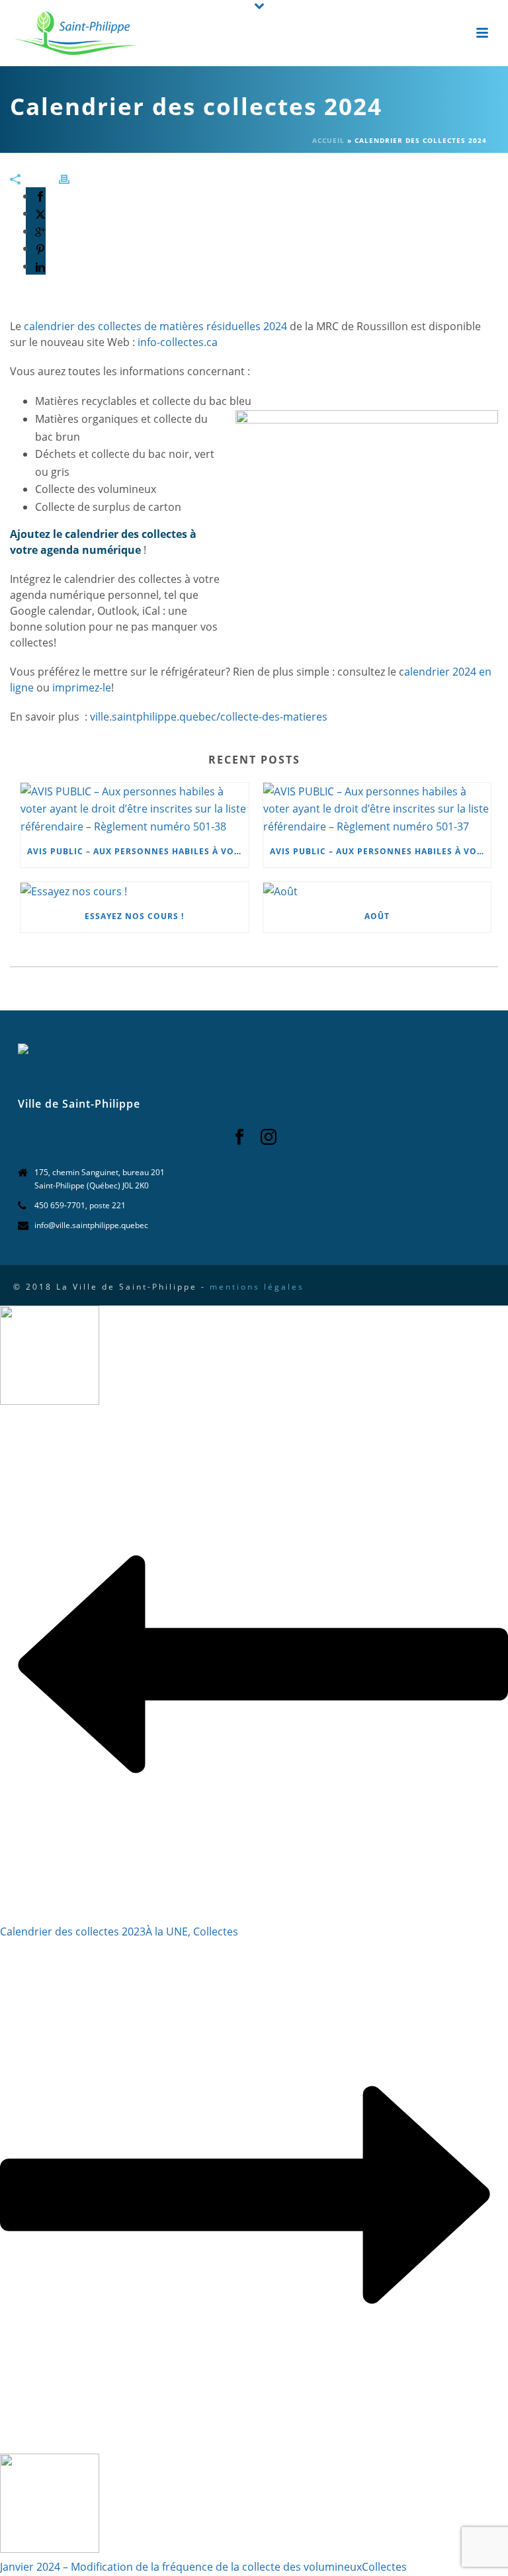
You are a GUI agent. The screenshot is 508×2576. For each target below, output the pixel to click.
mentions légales (257, 1287)
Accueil (328, 140)
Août (377, 916)
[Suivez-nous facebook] (239, 1137)
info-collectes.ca (178, 342)
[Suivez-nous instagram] (269, 1137)
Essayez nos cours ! (134, 916)
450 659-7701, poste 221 (80, 1205)
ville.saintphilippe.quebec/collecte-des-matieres (209, 717)
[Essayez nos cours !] (135, 891)
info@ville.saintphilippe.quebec (91, 1225)
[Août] (377, 891)
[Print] (71, 178)
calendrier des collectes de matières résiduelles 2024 (155, 326)
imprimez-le (82, 688)
